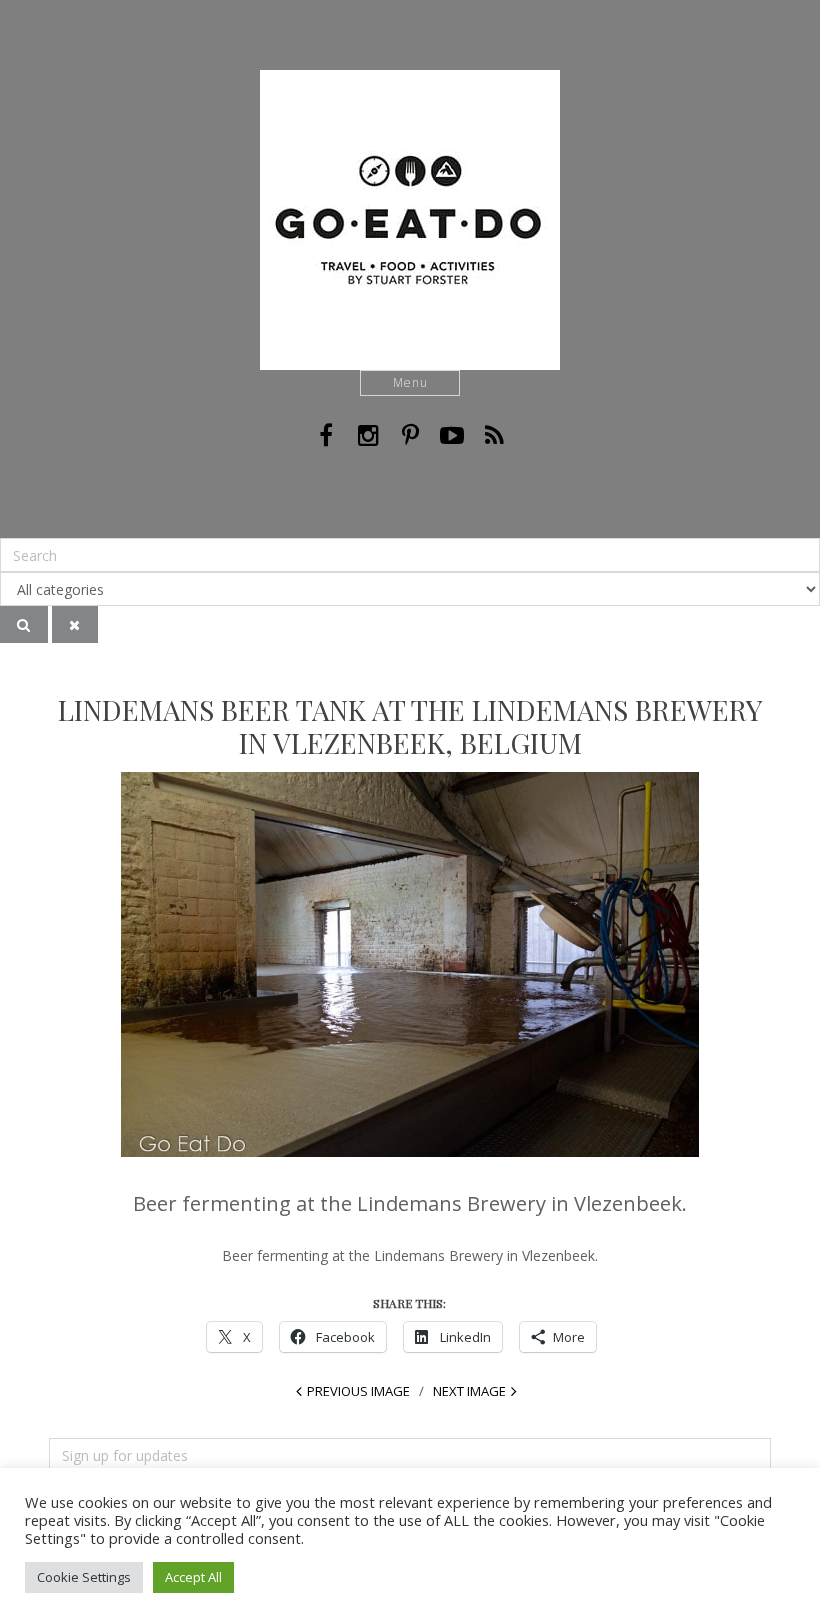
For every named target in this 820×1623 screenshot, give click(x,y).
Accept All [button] (193, 1577)
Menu (410, 382)
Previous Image (358, 1391)
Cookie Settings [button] (84, 1577)
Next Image (469, 1391)
